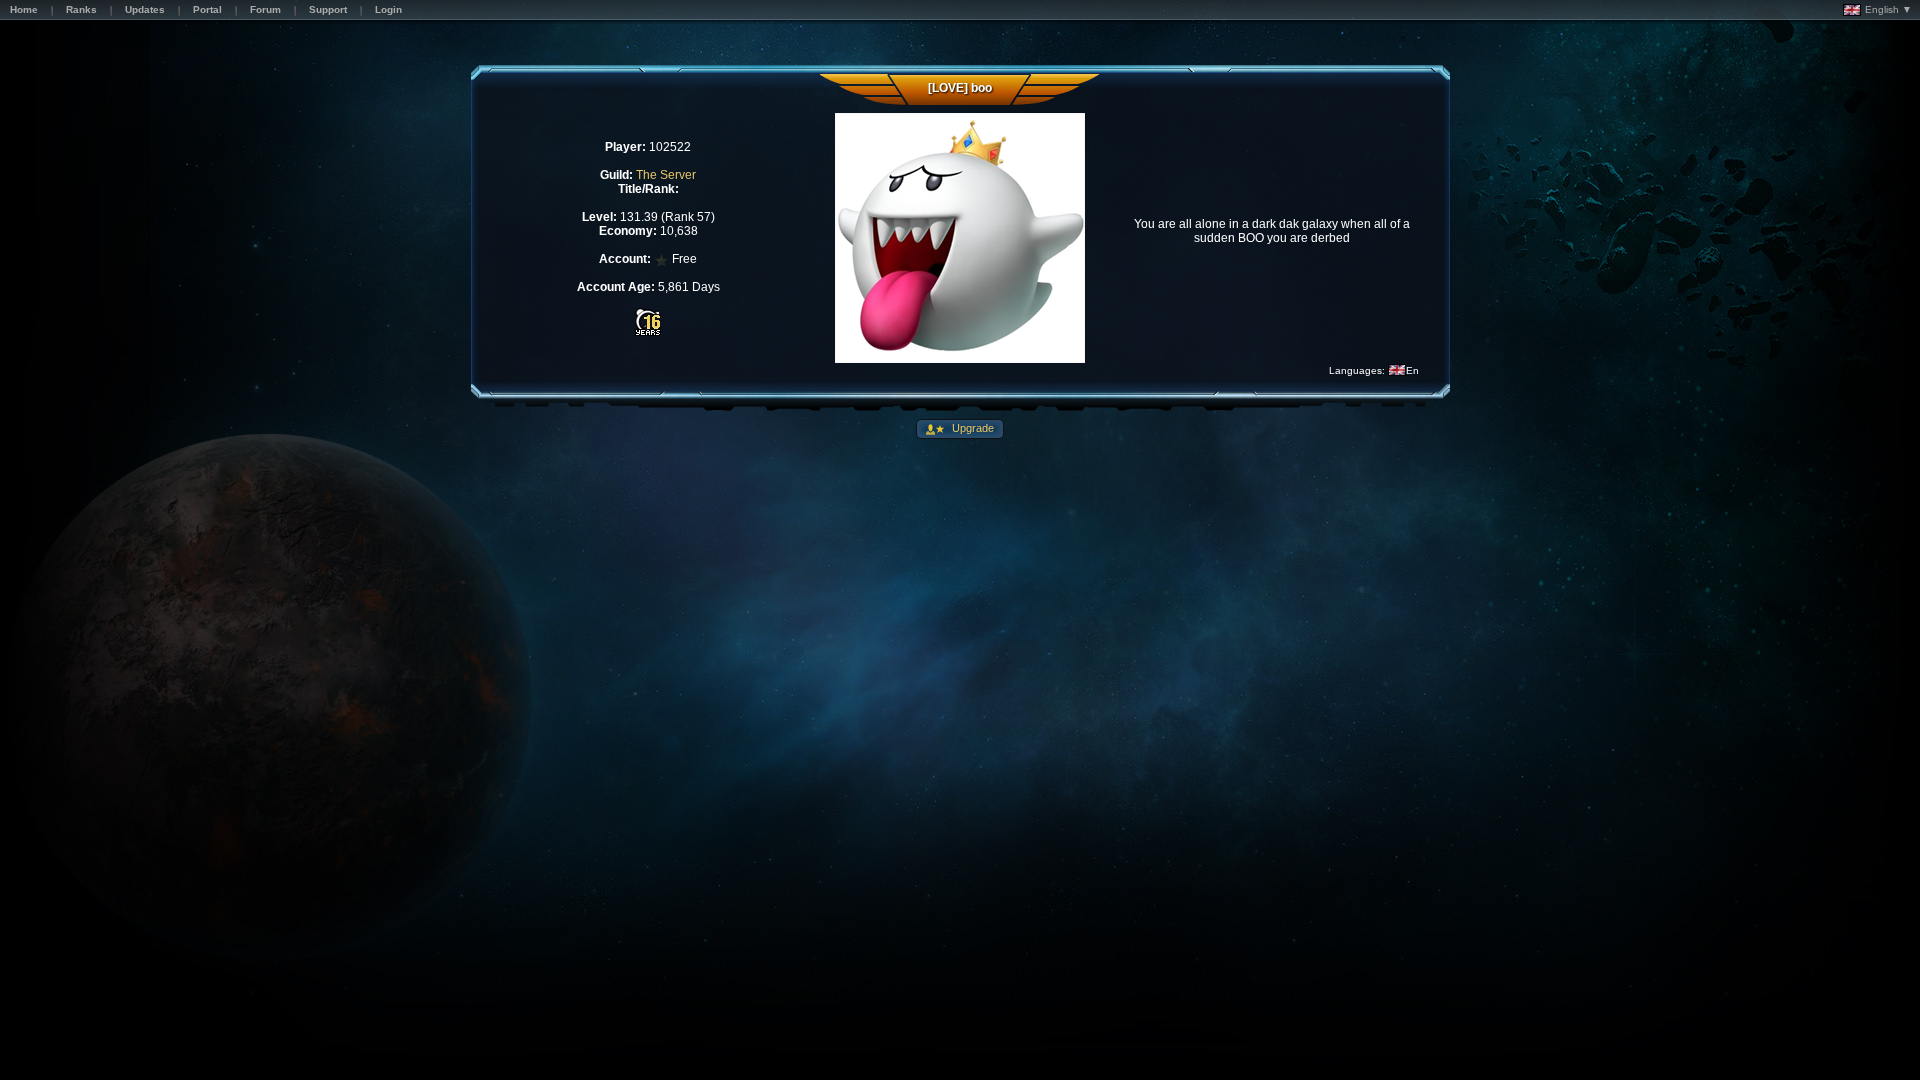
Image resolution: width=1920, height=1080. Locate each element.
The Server (666, 175)
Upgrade (971, 428)
